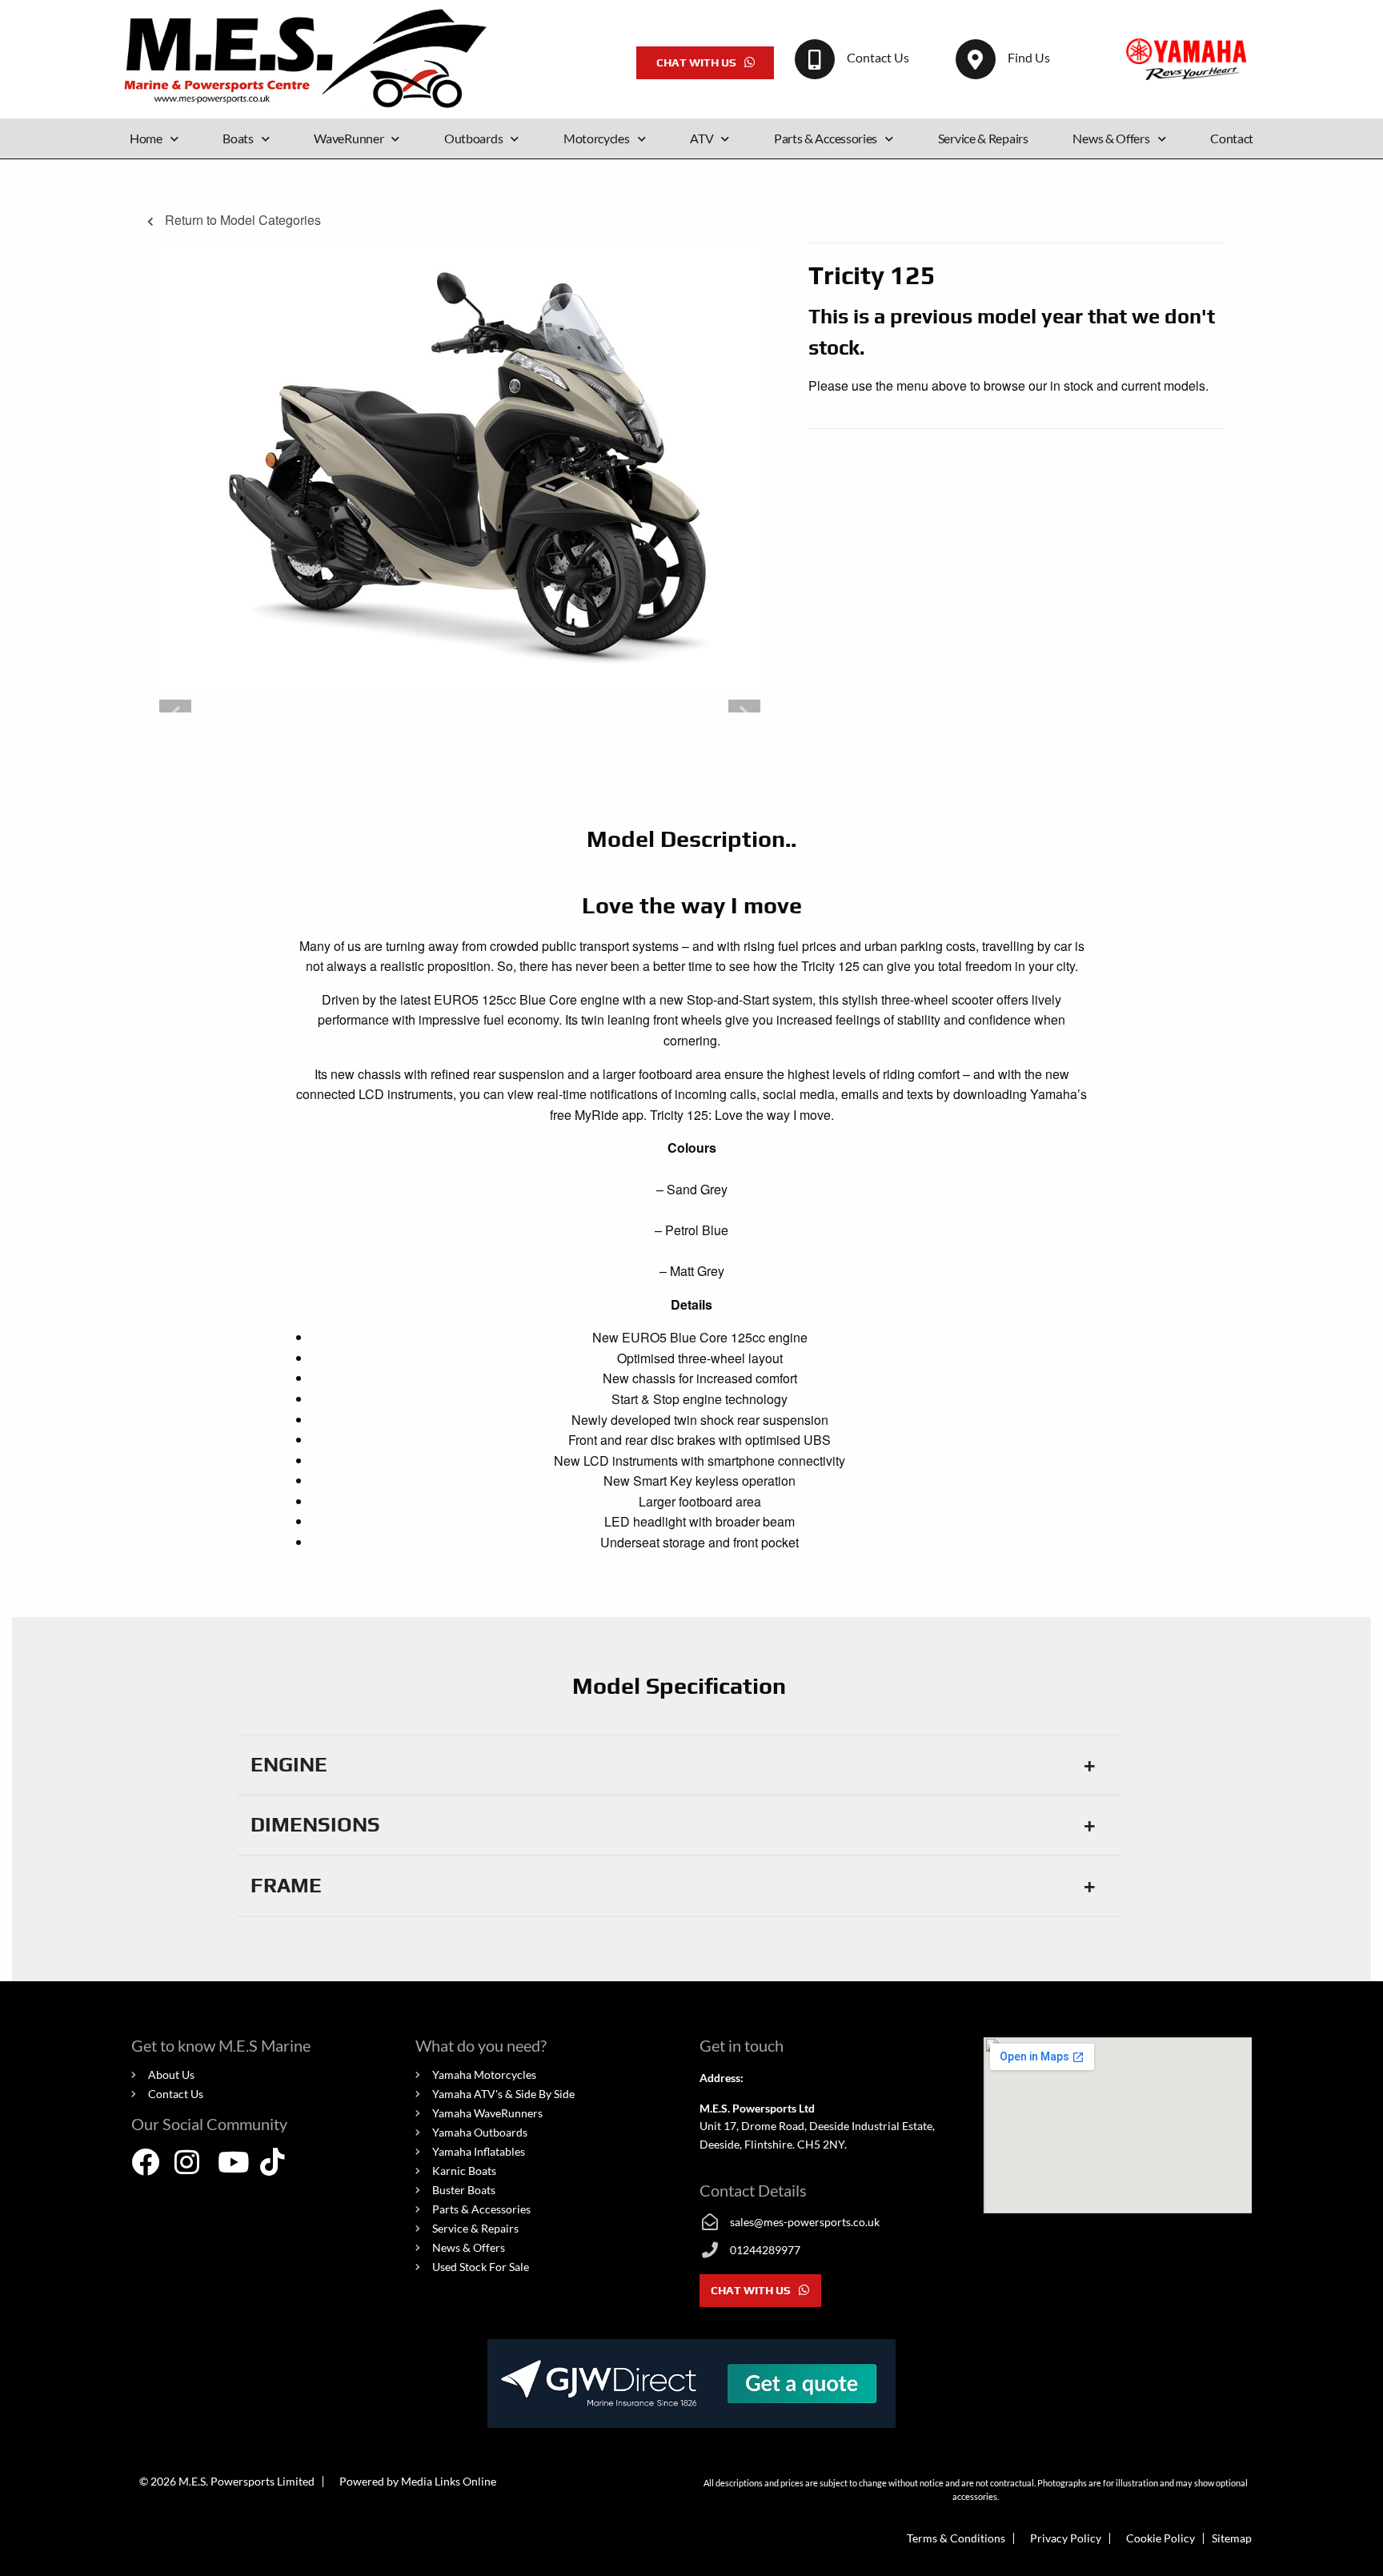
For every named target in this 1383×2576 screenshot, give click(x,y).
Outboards (473, 138)
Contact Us (878, 57)
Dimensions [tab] (315, 1824)
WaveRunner (349, 138)
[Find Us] (976, 59)
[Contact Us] (815, 59)
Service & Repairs (983, 138)
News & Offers (1111, 138)
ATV (702, 138)
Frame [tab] (286, 1885)
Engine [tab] (289, 1764)
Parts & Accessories (826, 138)
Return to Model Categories (241, 220)
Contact (1232, 138)
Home (146, 138)
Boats (238, 138)
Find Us (1029, 57)
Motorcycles (597, 138)
